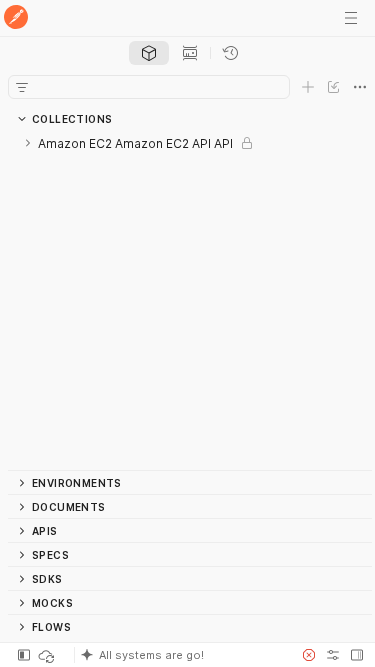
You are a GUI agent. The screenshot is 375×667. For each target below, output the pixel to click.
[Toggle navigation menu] (351, 18)
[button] (181, 655)
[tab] (149, 53)
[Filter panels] (22, 87)
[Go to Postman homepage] (16, 18)
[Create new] (308, 87)
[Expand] (28, 143)
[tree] (190, 300)
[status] (48, 655)
